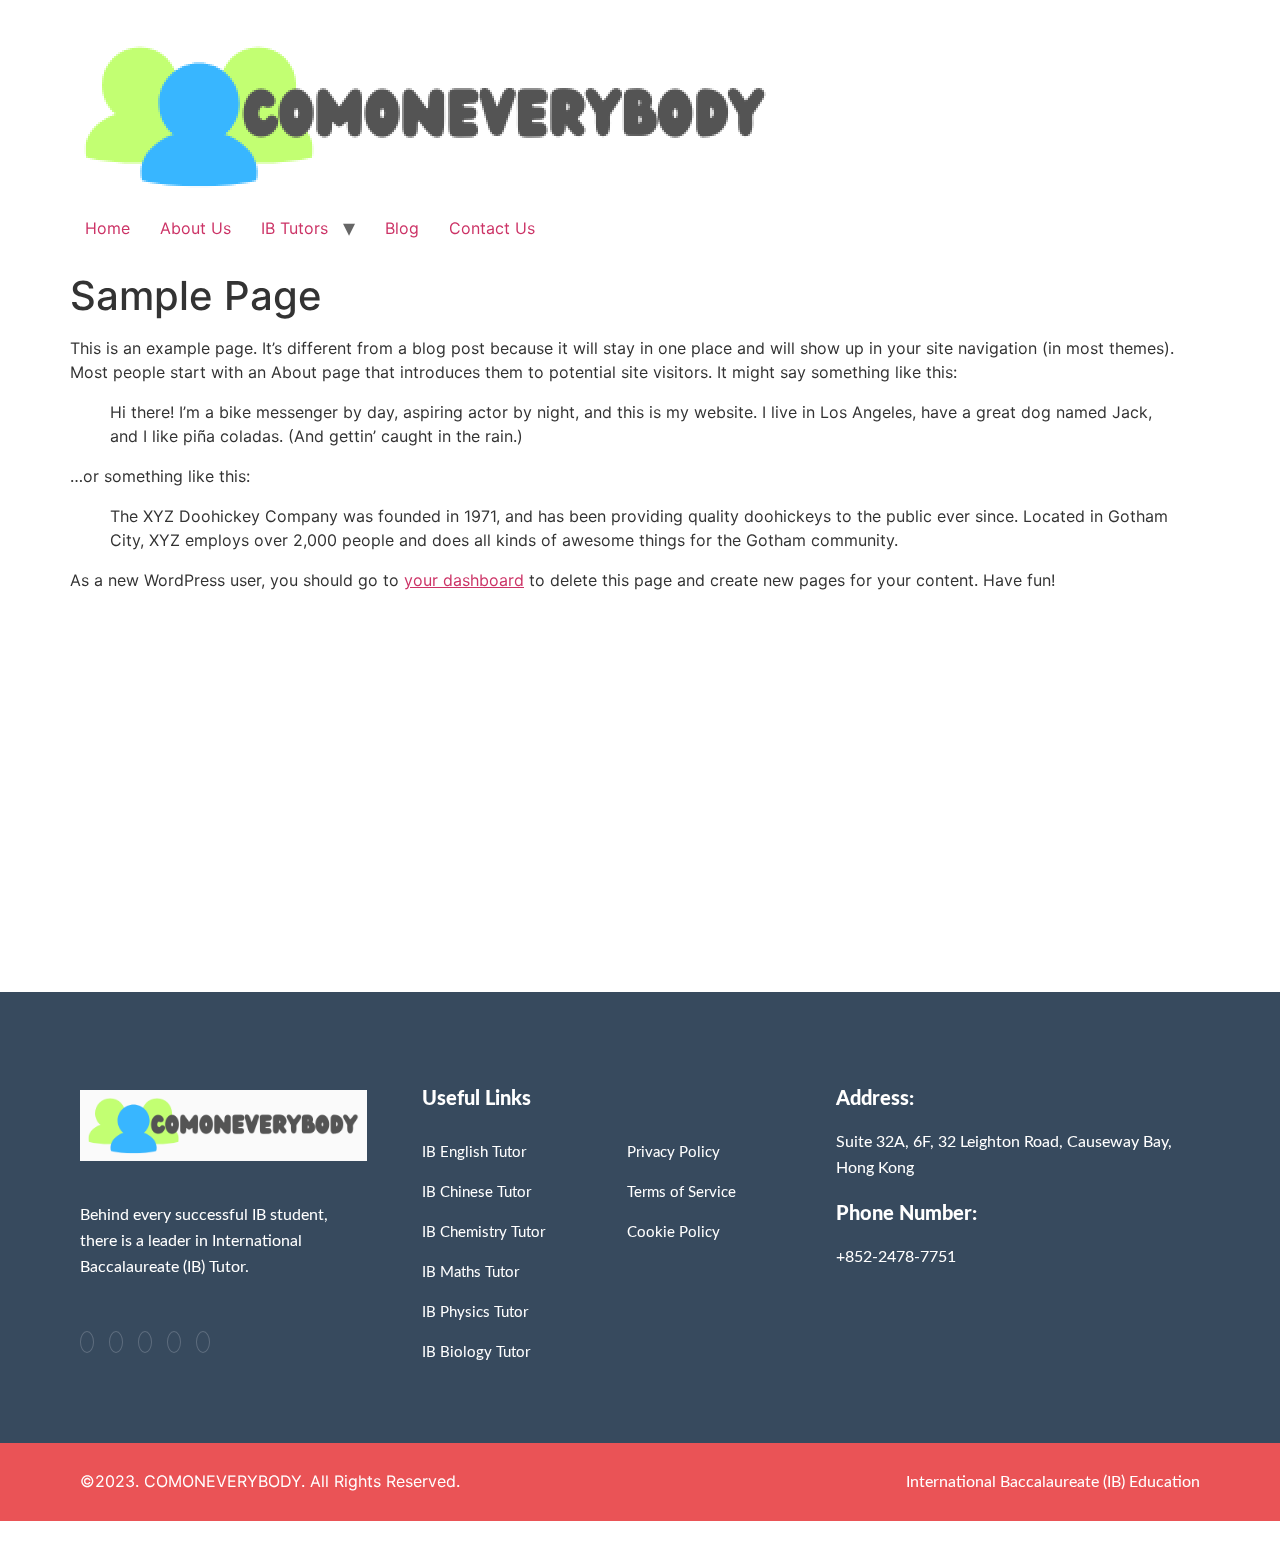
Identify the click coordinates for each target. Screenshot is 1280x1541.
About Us (195, 228)
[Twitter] (116, 1342)
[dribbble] (174, 1342)
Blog (402, 228)
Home (107, 228)
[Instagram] (203, 1342)
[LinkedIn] (145, 1342)
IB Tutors (294, 228)
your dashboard (464, 580)
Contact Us (492, 228)
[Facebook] (87, 1342)
